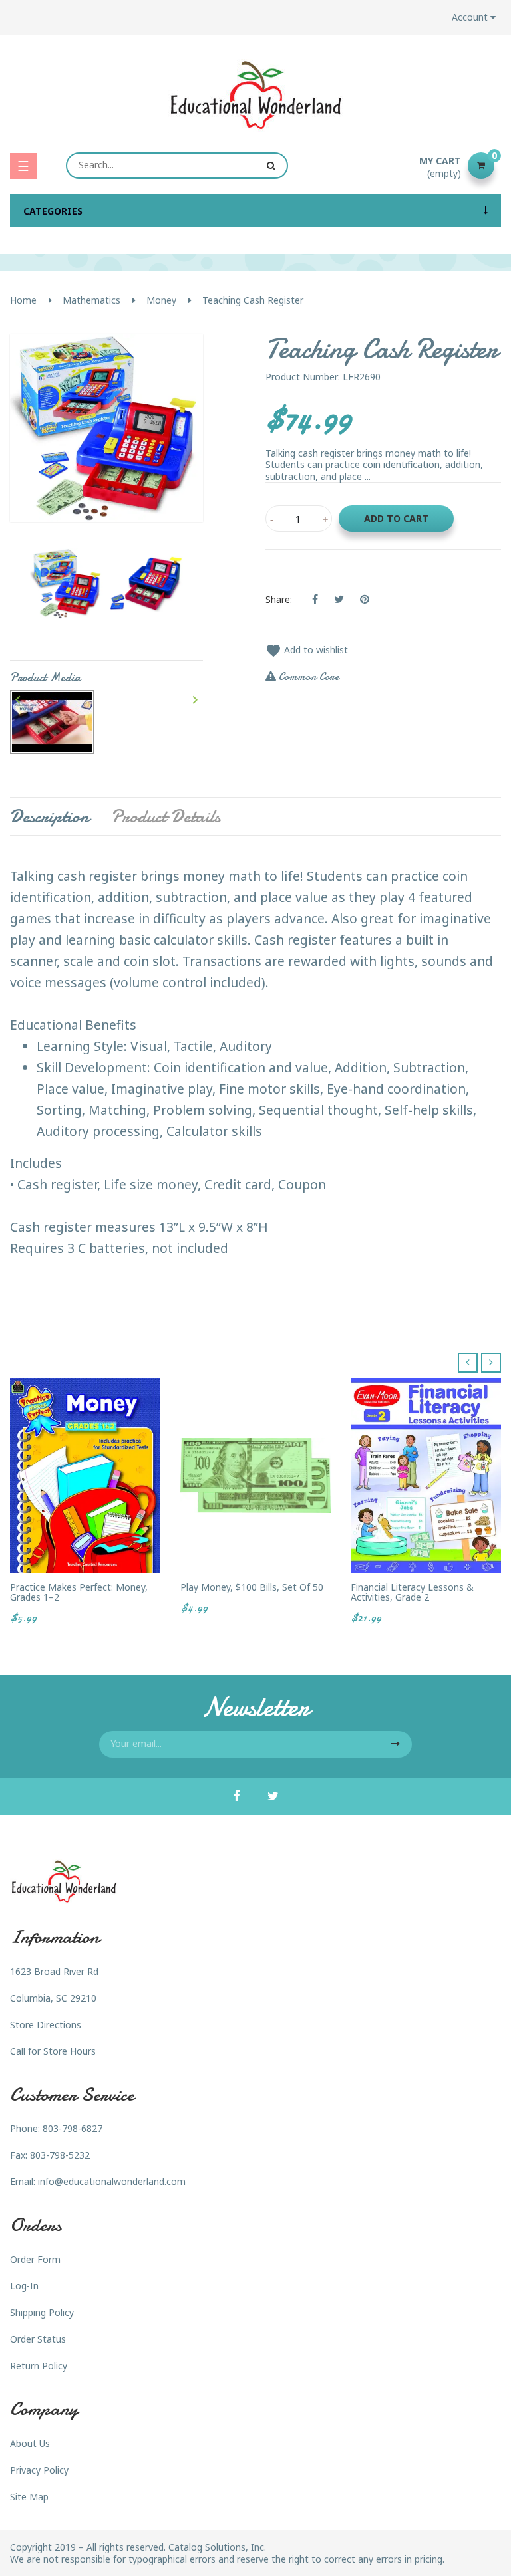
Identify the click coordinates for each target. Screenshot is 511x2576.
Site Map (29, 2497)
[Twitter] (273, 1797)
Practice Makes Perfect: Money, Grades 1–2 (79, 1592)
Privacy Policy (39, 2470)
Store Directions (46, 2025)
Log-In (24, 2286)
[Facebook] (236, 1797)
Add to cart (396, 518)
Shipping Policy (42, 2312)
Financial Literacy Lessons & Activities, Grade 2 (412, 1592)
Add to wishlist (307, 650)
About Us (30, 2443)
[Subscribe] (395, 1744)
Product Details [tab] (166, 816)
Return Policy (39, 2366)
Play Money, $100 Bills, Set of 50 (252, 1587)
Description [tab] (50, 816)
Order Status (38, 2339)
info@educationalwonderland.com (112, 2181)
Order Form (35, 2259)
